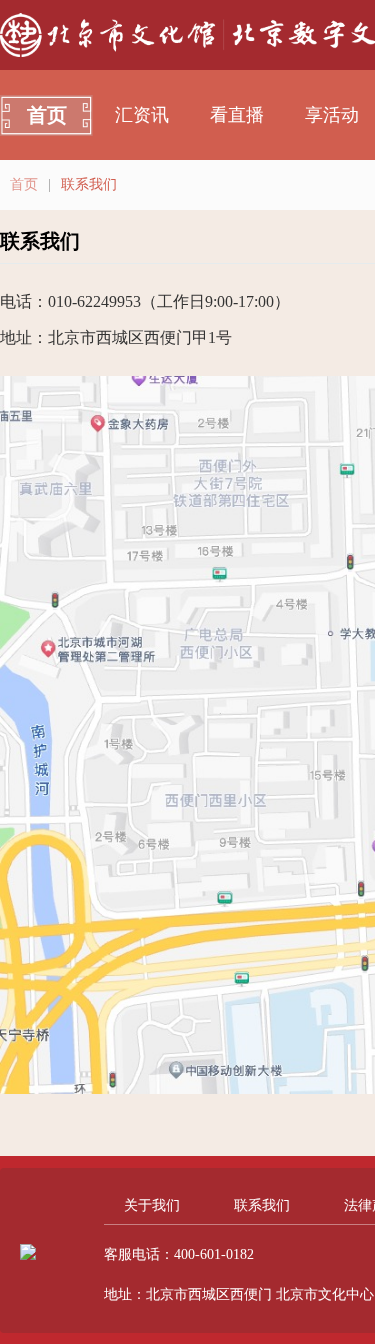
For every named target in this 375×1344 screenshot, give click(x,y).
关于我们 (152, 1205)
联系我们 (262, 1205)
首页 (47, 115)
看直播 (237, 115)
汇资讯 (142, 115)
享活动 (332, 115)
